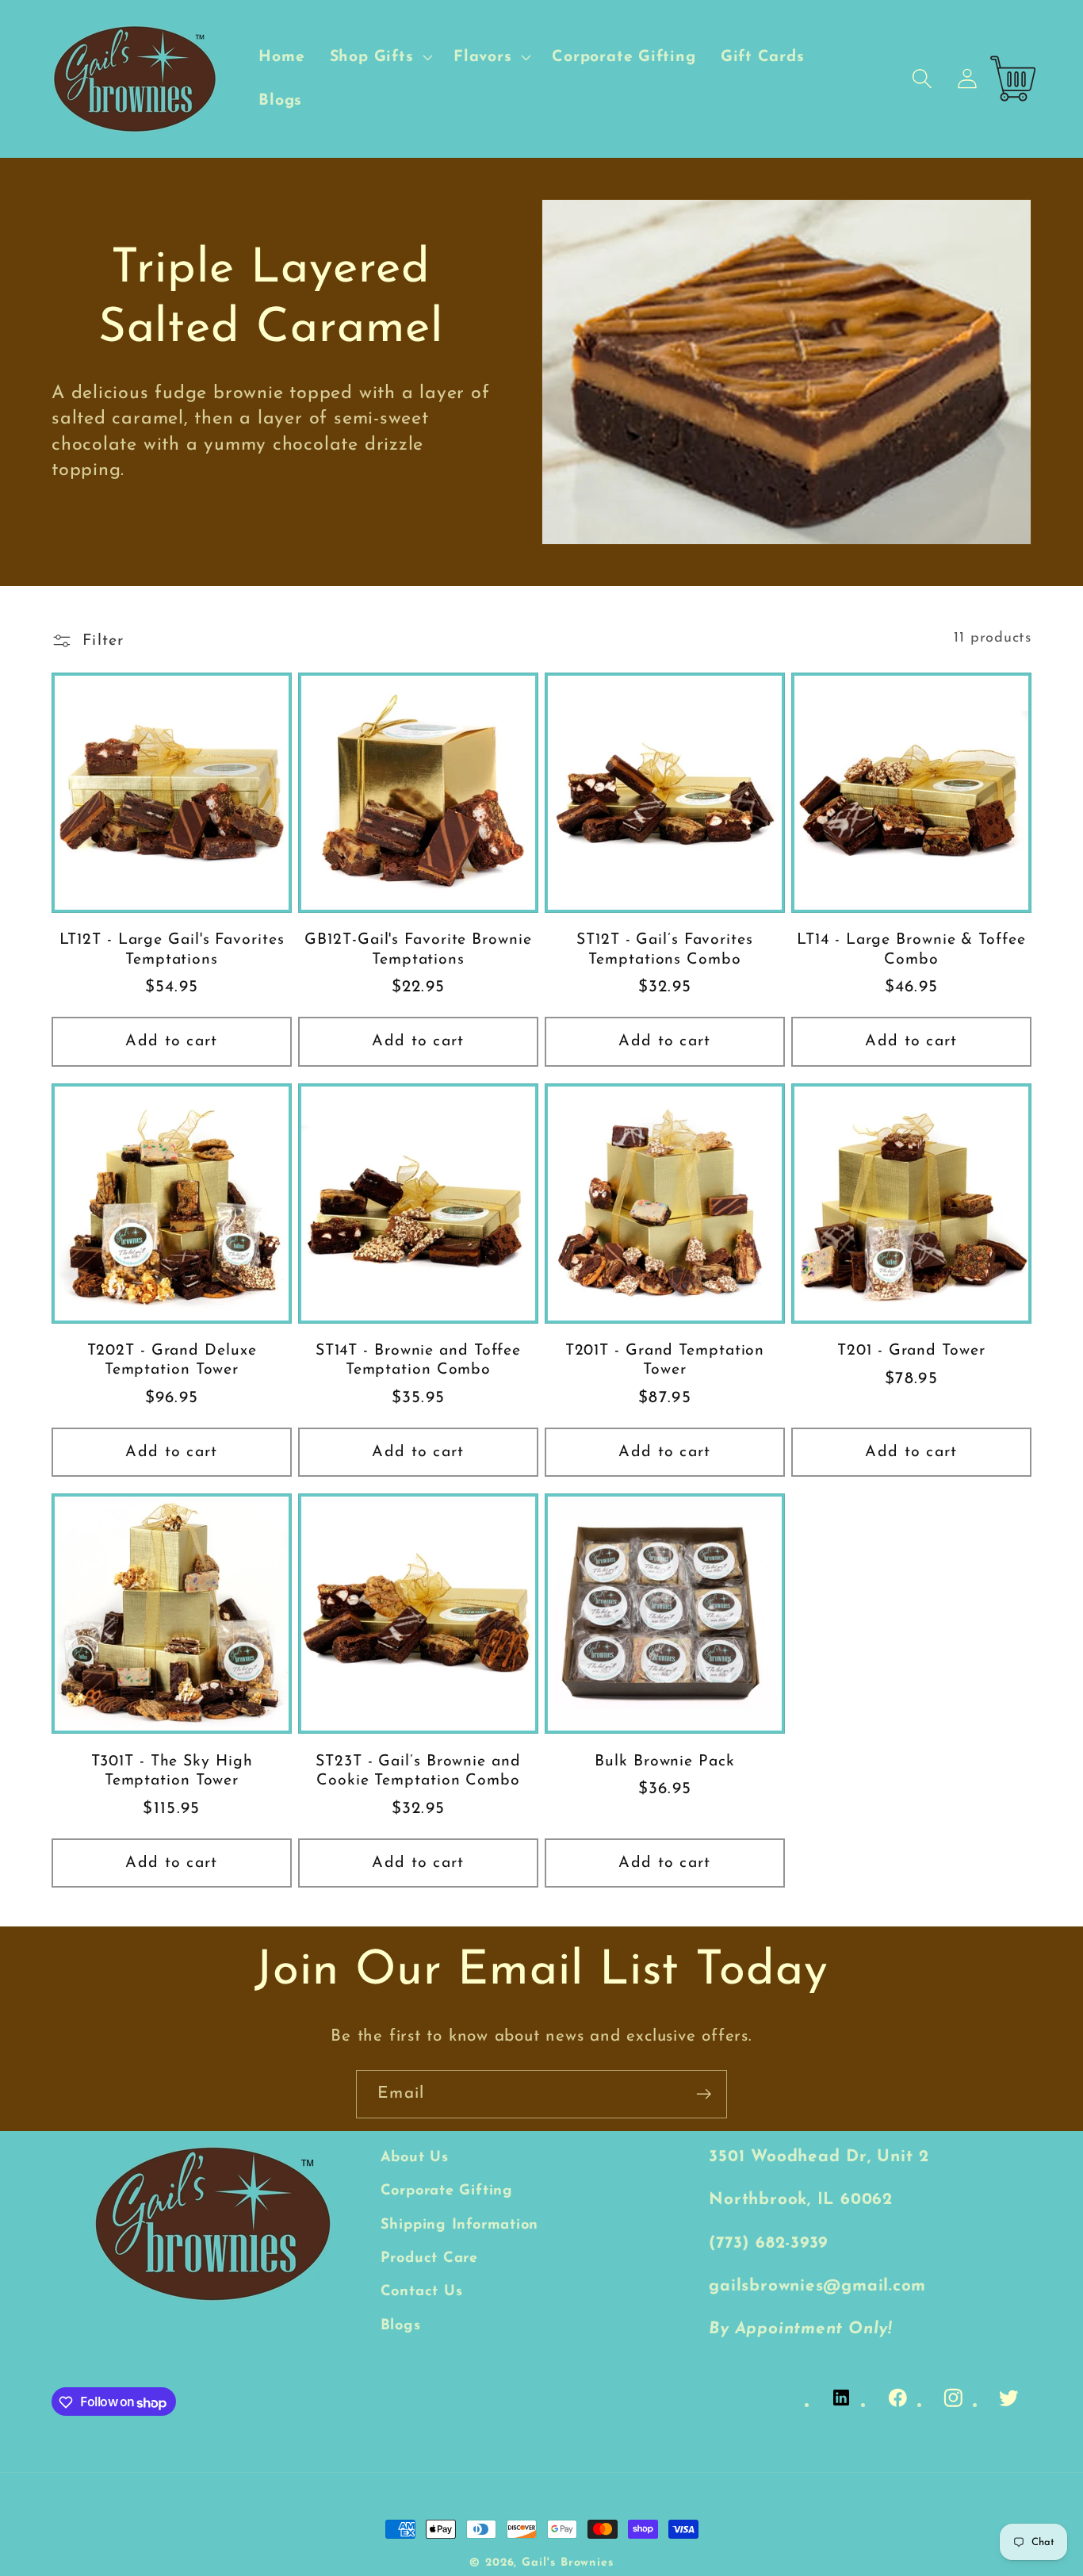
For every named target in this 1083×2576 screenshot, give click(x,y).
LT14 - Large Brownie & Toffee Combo (911, 950)
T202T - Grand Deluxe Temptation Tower (172, 1361)
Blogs (401, 2326)
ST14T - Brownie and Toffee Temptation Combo (418, 1361)
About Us (415, 2158)
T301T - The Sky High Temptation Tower (172, 1771)
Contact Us (422, 2292)
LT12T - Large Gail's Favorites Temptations (172, 950)
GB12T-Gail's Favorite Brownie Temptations (418, 950)
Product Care (429, 2258)
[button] (379, 57)
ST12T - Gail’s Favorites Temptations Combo (665, 950)
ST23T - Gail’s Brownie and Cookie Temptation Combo (418, 1771)
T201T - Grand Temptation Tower (665, 1361)
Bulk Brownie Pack (664, 1761)
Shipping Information (460, 2225)
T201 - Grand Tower (911, 1351)
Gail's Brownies (568, 2563)
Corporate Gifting (447, 2192)
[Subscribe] (704, 2094)
